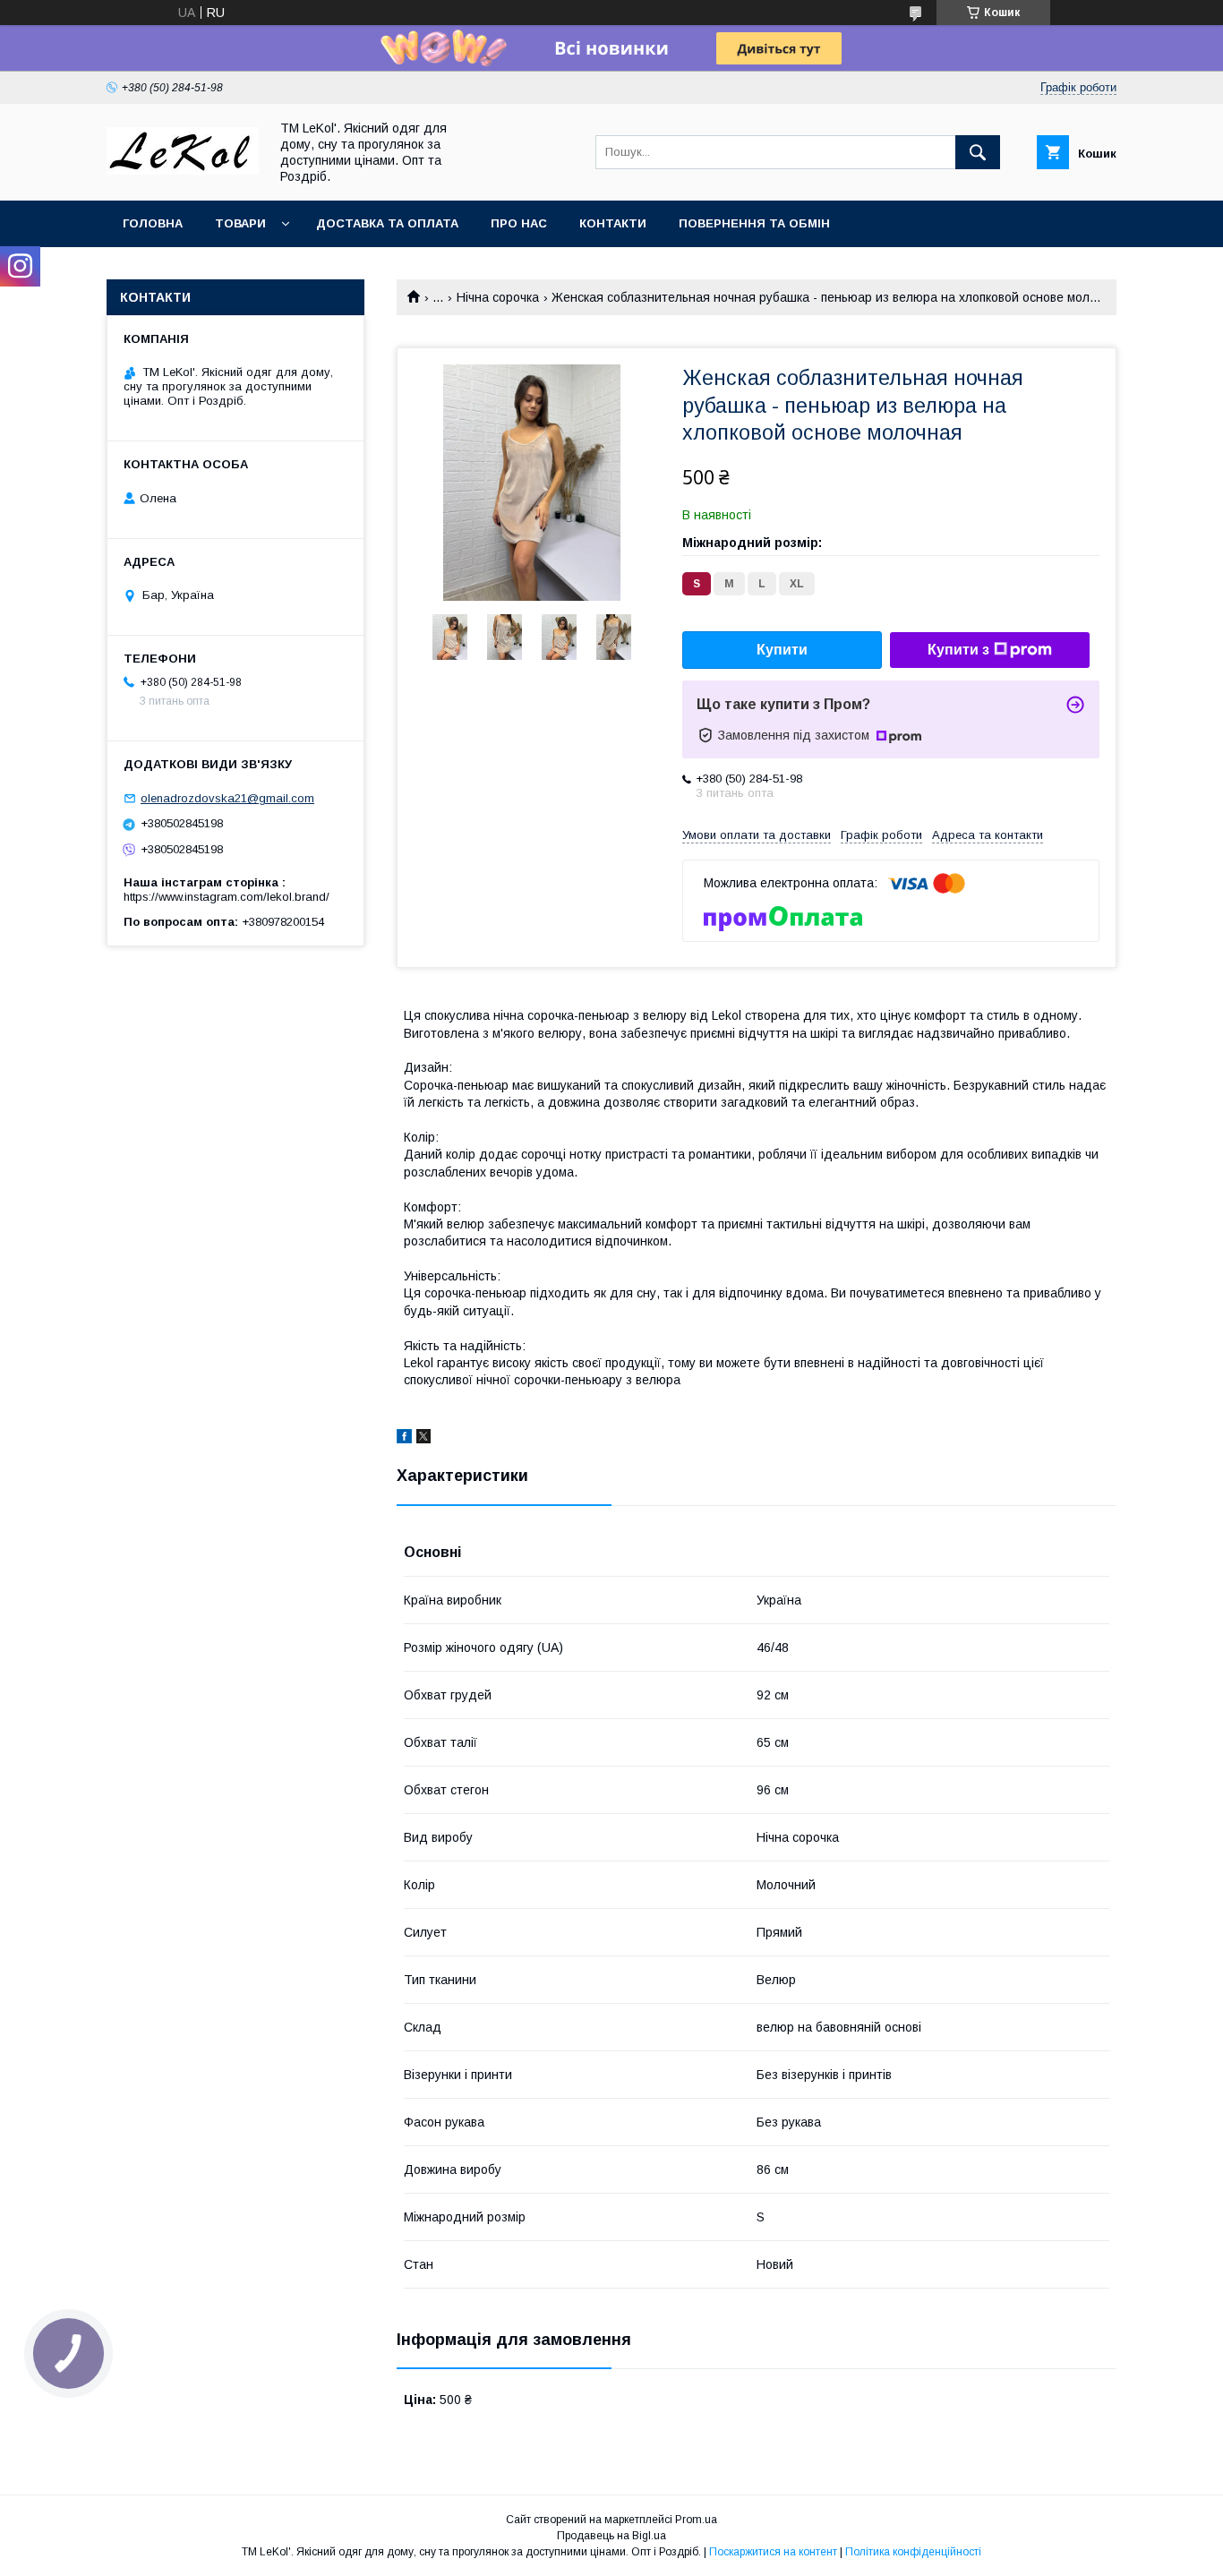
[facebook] (404, 1439)
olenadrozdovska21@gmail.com (227, 798)
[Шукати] (978, 152)
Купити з (958, 650)
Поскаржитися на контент (773, 2552)
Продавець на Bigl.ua (611, 2536)
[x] (423, 1439)
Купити (782, 650)
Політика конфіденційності (913, 2552)
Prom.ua (696, 2520)
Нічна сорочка (498, 297)
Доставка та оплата (387, 223)
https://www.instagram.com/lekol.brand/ (227, 897)
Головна (153, 223)
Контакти (613, 223)
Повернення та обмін (754, 223)
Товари (240, 223)
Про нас (519, 223)
